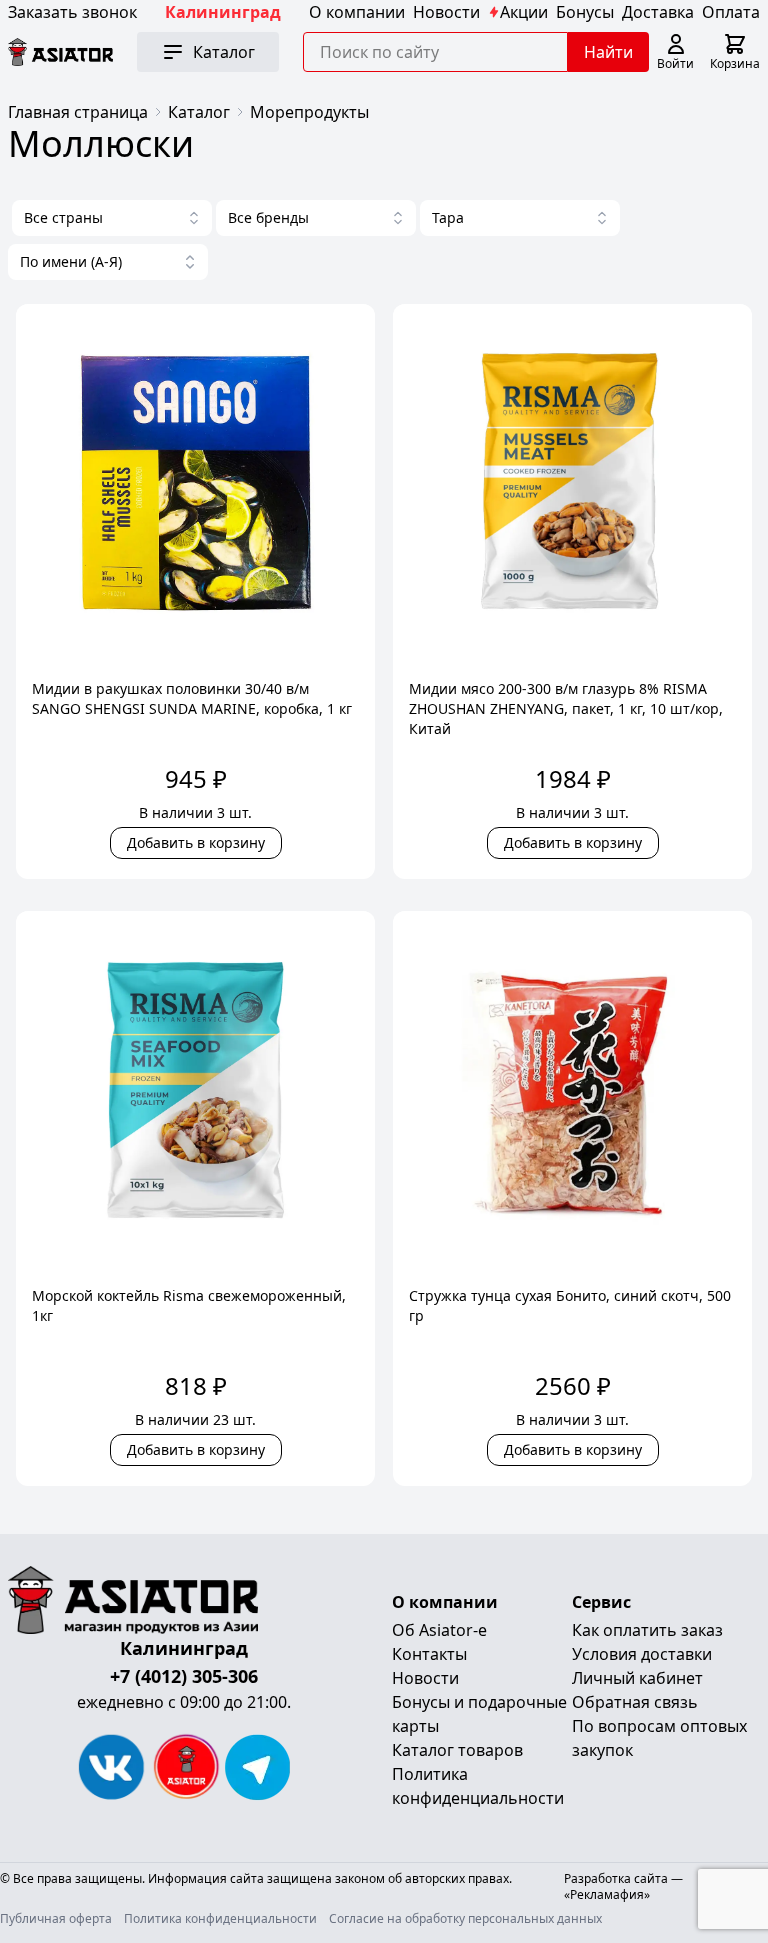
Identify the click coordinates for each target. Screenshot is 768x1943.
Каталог (199, 112)
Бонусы (585, 12)
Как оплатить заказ (647, 1630)
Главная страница (78, 112)
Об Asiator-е (439, 1630)
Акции (524, 12)
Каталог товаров (457, 1750)
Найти (608, 52)
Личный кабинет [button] (637, 1678)
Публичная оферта (56, 1919)
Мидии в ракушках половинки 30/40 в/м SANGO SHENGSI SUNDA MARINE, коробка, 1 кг (192, 698)
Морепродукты (309, 112)
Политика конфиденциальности (478, 1786)
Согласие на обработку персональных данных (465, 1919)
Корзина (735, 63)
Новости (446, 12)
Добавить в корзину (196, 842)
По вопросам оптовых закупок (659, 1738)
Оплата (731, 12)
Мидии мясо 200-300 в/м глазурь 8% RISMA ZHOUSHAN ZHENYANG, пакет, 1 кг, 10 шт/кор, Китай (566, 708)
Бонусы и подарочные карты (479, 1714)
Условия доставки (642, 1654)
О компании (357, 12)
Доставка (658, 12)
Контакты (429, 1654)
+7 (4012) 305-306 (184, 1676)
